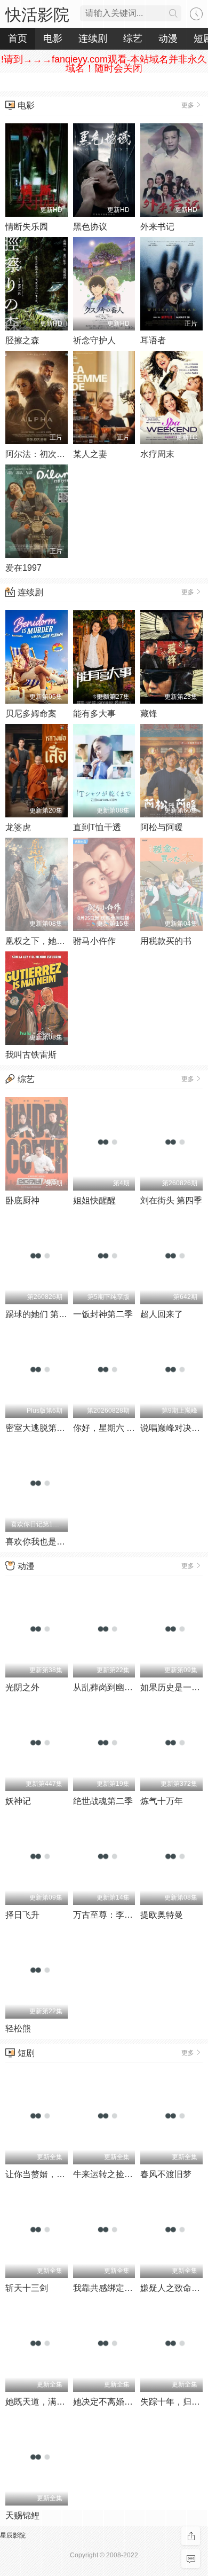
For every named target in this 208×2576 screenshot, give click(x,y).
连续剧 (30, 592)
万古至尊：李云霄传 (111, 1915)
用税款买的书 (166, 941)
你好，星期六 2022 (109, 1428)
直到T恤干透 (97, 827)
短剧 (26, 2053)
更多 (188, 105)
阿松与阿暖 (162, 827)
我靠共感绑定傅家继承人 (120, 2288)
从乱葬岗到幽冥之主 (111, 1687)
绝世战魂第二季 (103, 1801)
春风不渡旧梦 (166, 2174)
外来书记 (157, 227)
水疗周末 (157, 454)
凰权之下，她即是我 (44, 941)
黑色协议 (90, 227)
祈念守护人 (94, 340)
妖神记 (18, 1801)
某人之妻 (90, 454)
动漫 (26, 1566)
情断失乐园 (27, 227)
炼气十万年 (162, 1801)
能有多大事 (94, 714)
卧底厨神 (22, 1200)
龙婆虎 (18, 827)
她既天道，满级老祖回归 (52, 2402)
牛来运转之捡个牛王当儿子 (124, 2174)
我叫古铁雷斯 (31, 1055)
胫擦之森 (22, 340)
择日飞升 (22, 1915)
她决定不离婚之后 (107, 2402)
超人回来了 (162, 1314)
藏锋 (149, 714)
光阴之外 (22, 1687)
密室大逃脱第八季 (39, 1428)
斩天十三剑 (27, 2288)
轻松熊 (18, 2028)
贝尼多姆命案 (31, 714)
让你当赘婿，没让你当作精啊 (61, 2174)
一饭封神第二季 (103, 1314)
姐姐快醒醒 (94, 1200)
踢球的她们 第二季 (41, 1314)
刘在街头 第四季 (171, 1200)
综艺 (26, 1079)
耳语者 (153, 340)
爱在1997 (23, 568)
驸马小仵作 (94, 941)
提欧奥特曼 (162, 1915)
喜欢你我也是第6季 (42, 1542)
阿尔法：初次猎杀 (39, 454)
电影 (26, 105)
